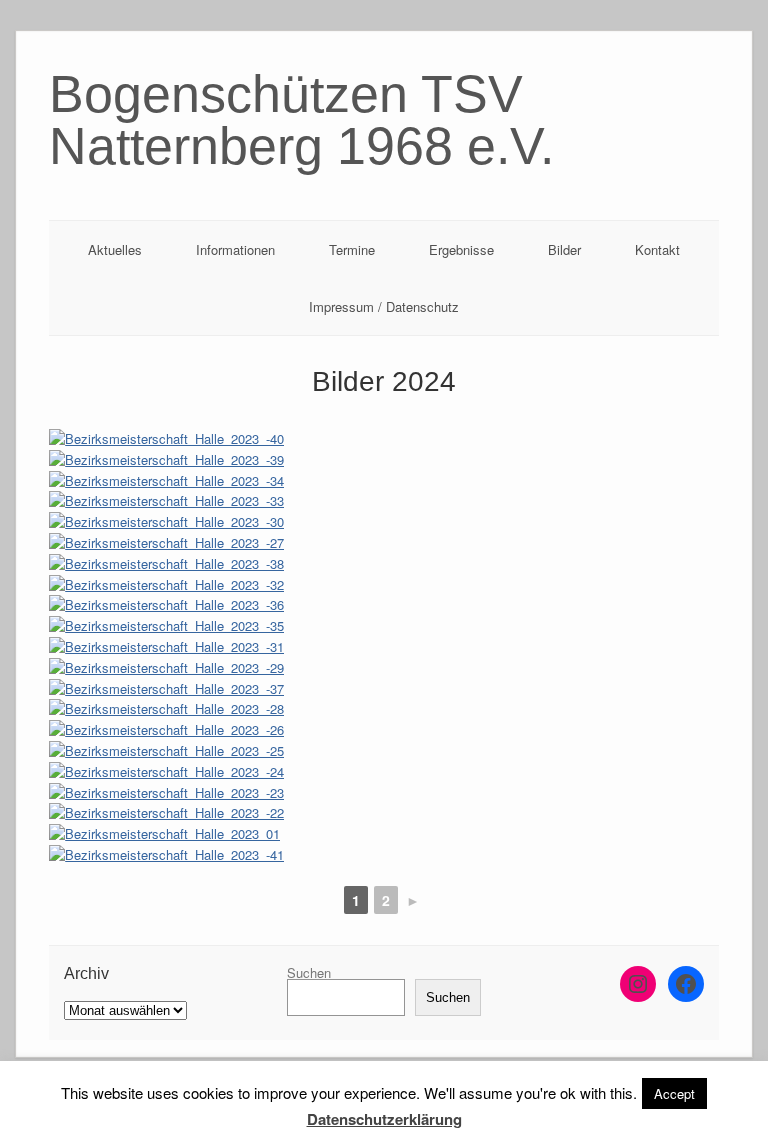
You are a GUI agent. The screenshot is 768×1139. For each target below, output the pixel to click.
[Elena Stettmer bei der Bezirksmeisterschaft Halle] (384, 668)
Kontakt (657, 249)
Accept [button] (674, 1093)
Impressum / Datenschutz (384, 306)
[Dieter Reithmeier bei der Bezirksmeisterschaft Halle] (384, 501)
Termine (352, 249)
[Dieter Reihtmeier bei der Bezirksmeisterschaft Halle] (384, 585)
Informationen (235, 249)
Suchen (309, 972)
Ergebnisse (461, 249)
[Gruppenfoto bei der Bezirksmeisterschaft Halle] (384, 834)
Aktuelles (115, 249)
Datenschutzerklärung (384, 1119)
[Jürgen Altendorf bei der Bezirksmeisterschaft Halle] (384, 439)
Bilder (564, 249)
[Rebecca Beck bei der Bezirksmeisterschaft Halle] (384, 647)
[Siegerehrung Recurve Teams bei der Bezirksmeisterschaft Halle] (384, 813)
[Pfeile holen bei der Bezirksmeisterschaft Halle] (384, 522)
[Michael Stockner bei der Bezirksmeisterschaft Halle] (384, 460)
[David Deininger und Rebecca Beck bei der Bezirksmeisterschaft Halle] (384, 481)
